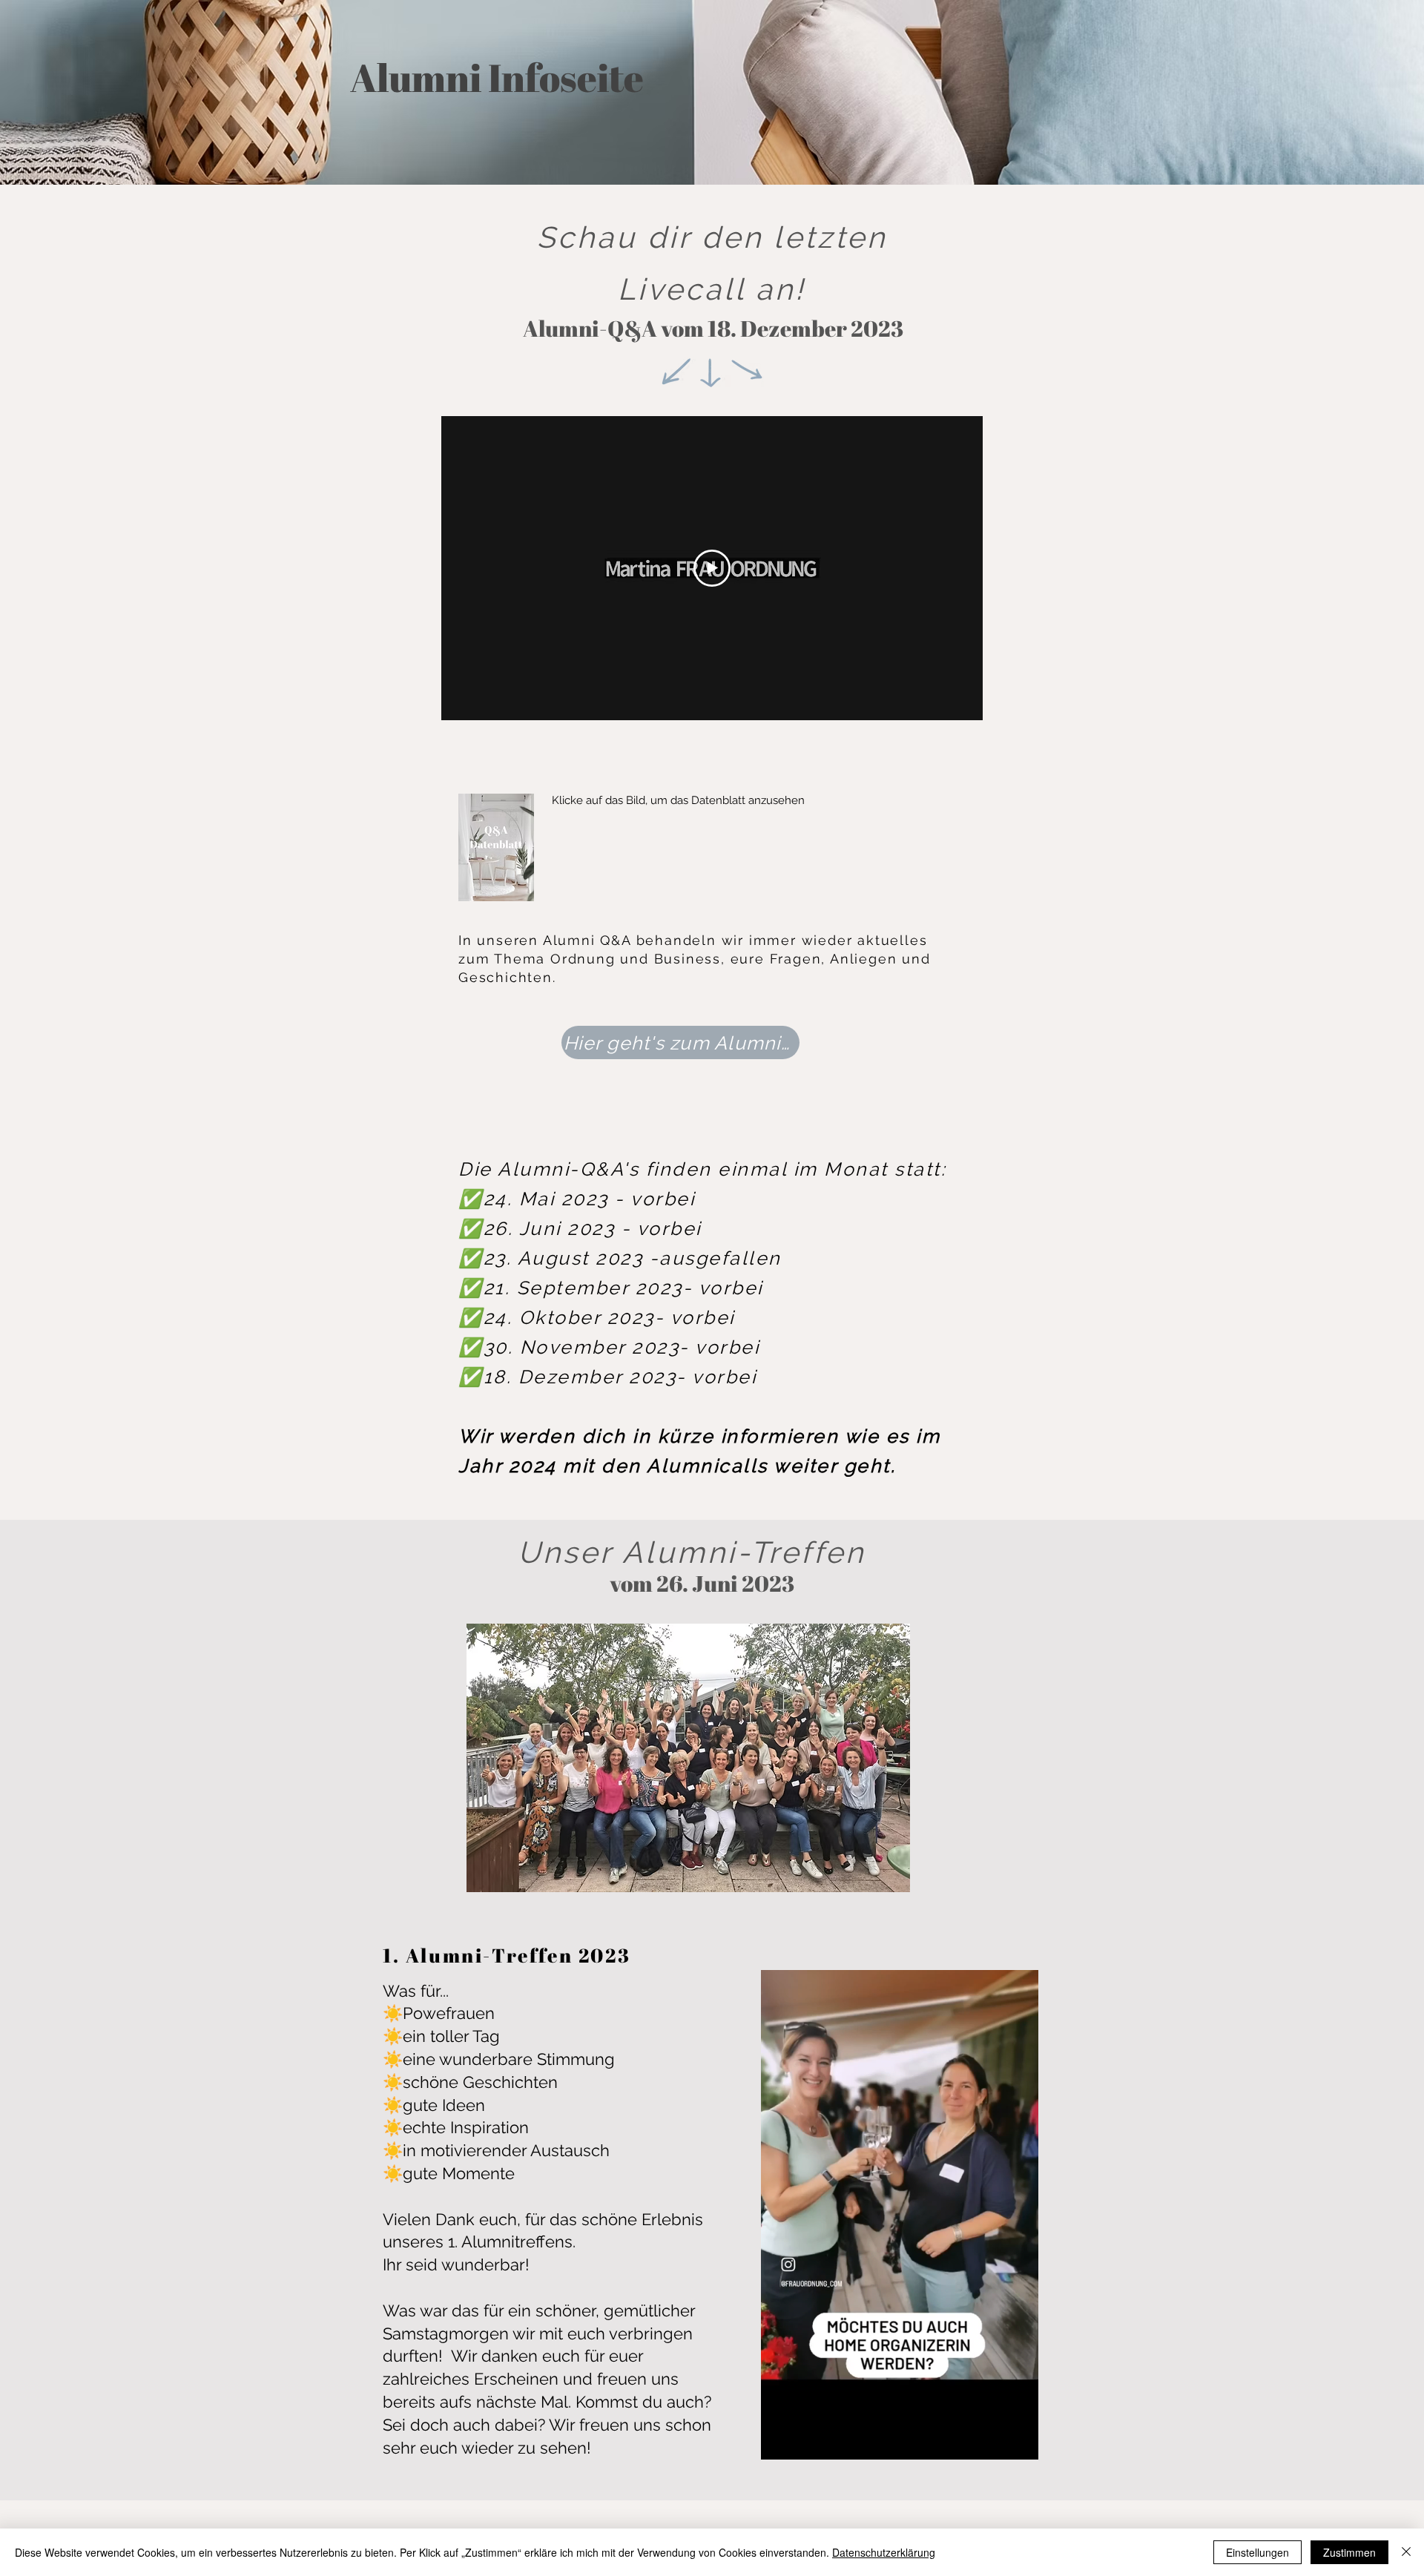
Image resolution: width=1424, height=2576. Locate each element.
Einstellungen (1257, 2552)
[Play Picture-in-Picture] (993, 2440)
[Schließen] (1406, 2552)
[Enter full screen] (1018, 2440)
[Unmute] (805, 2440)
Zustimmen (1349, 2552)
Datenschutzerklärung (884, 2552)
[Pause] (780, 2440)
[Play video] (712, 568)
